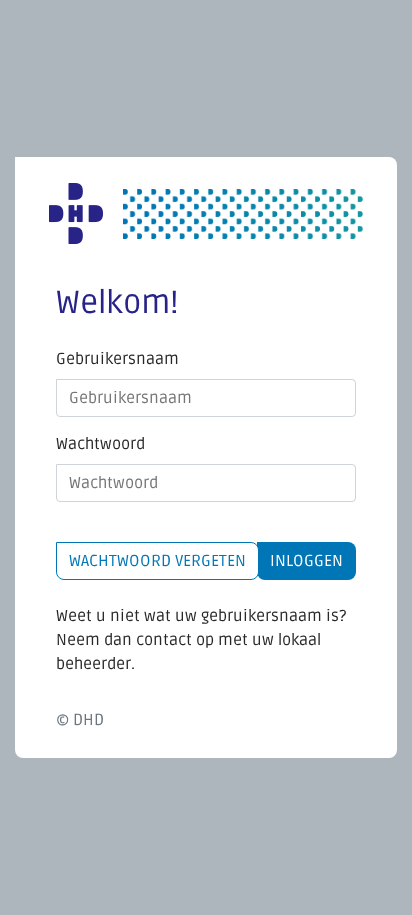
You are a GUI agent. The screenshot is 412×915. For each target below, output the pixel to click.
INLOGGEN (306, 561)
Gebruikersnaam (117, 359)
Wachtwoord (100, 444)
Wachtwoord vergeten (157, 561)
